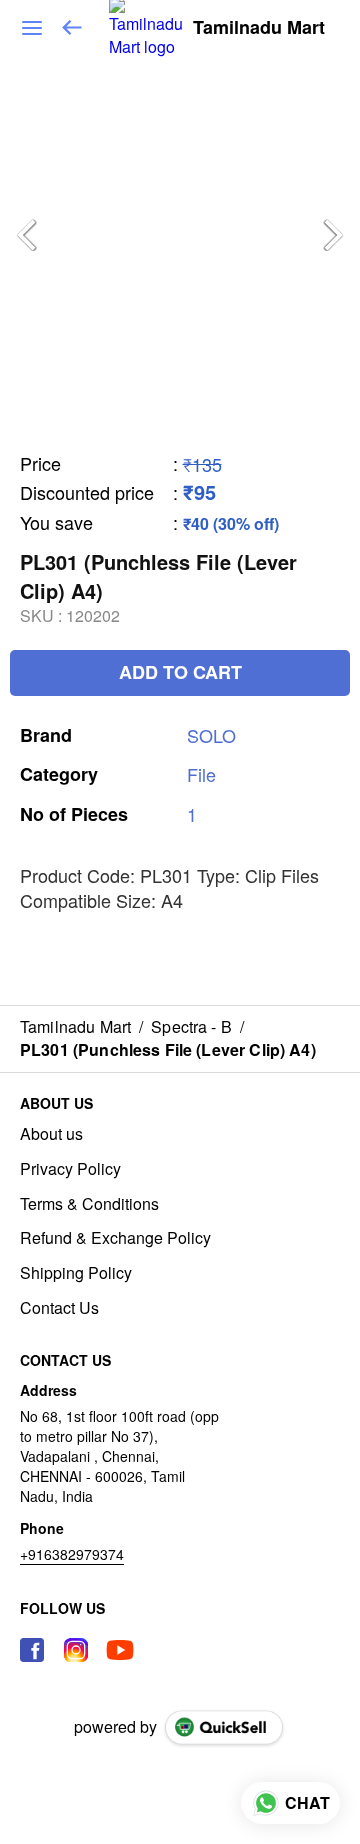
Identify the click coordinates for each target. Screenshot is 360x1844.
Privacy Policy (70, 1169)
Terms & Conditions (89, 1204)
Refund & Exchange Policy (115, 1238)
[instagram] (76, 1650)
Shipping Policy (76, 1273)
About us (51, 1134)
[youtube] (120, 1650)
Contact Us (59, 1308)
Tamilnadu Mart (259, 28)
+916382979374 (72, 1554)
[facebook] (32, 1650)
